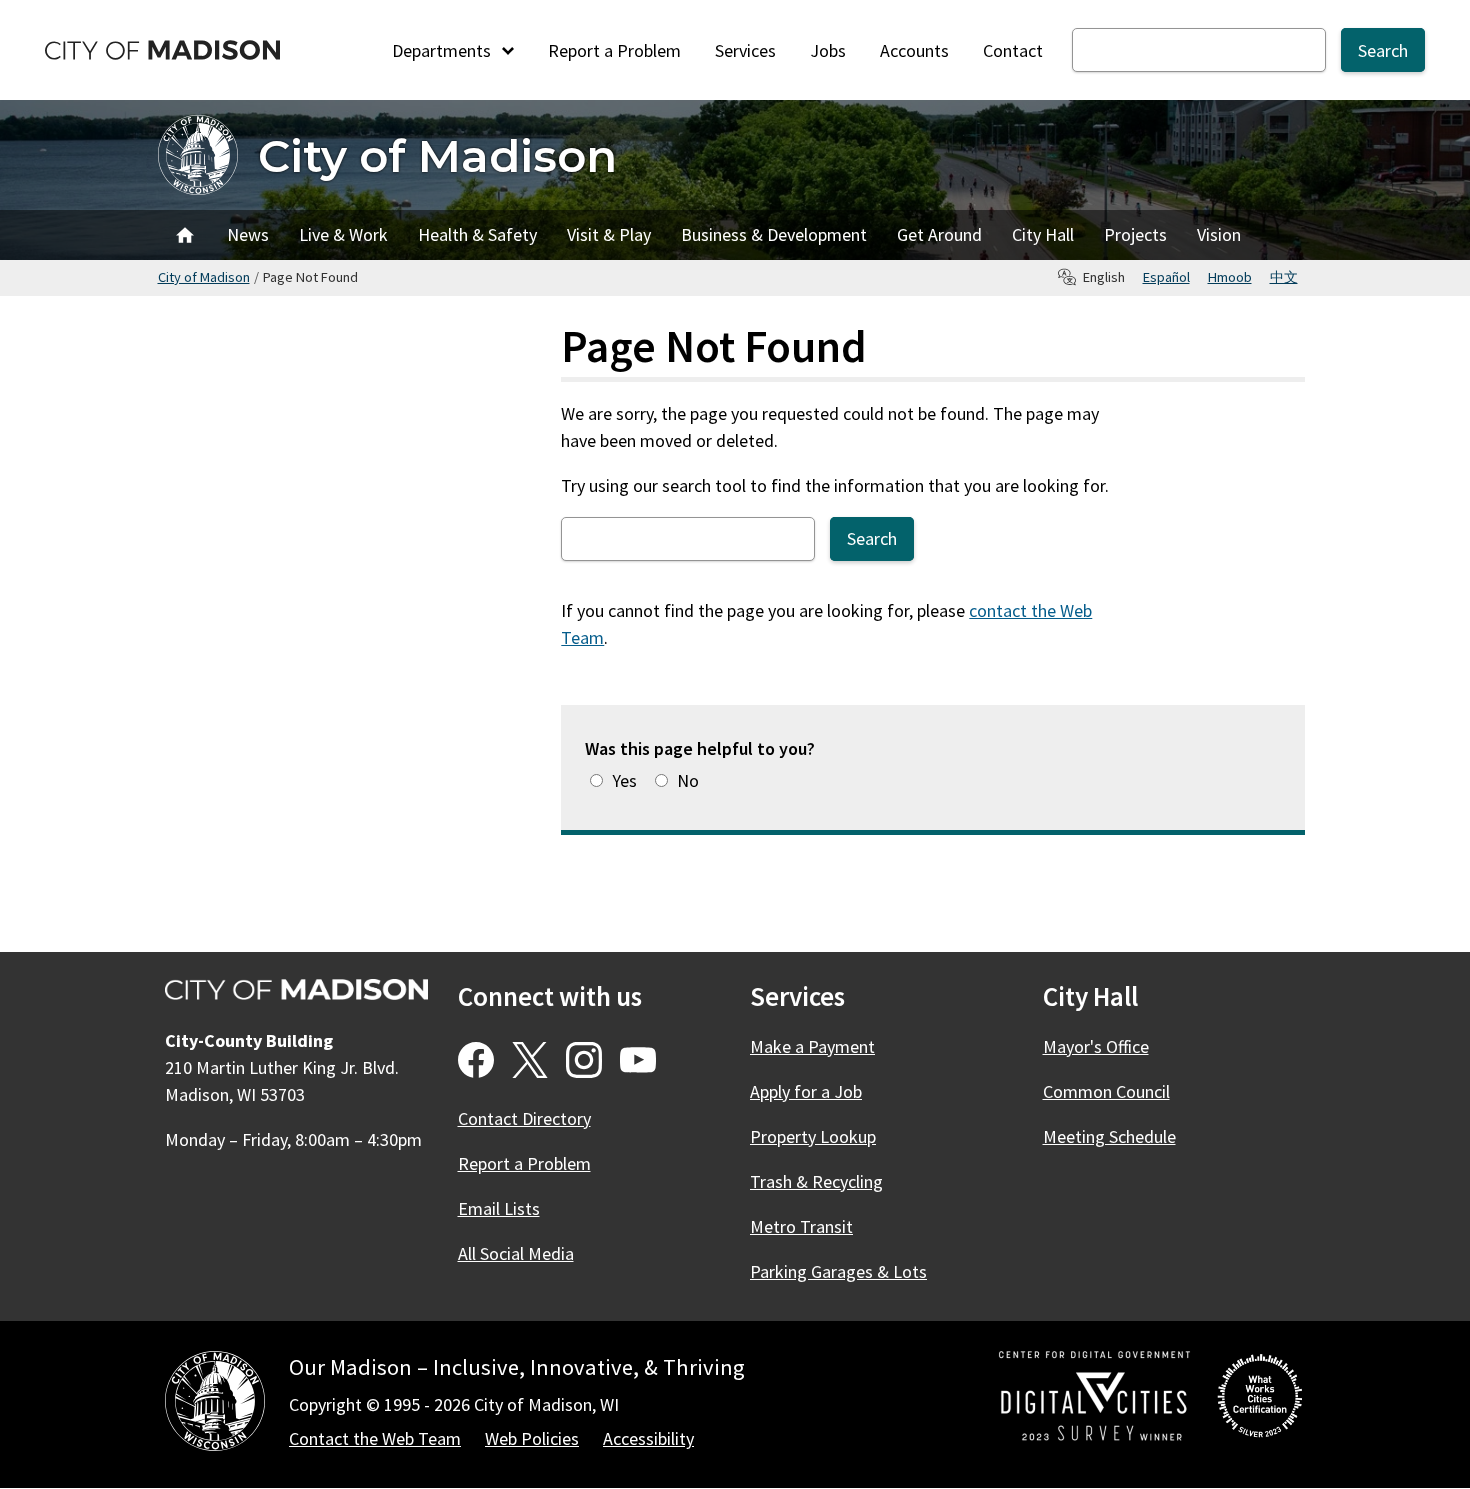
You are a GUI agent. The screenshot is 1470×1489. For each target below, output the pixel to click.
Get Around (939, 234)
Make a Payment (812, 1046)
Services (745, 50)
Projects (1135, 234)
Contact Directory (524, 1118)
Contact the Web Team (375, 1438)
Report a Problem (614, 50)
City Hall (1043, 234)
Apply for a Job (806, 1091)
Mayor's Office (1096, 1046)
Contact (1013, 50)
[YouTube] (638, 1060)
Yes (624, 780)
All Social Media (516, 1253)
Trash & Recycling (816, 1181)
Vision (1219, 234)
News (248, 234)
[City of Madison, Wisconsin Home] (215, 1404)
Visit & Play (609, 234)
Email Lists (499, 1208)
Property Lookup (813, 1136)
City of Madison (437, 155)
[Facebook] (476, 1060)
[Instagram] (584, 1060)
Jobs (828, 50)
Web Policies (532, 1438)
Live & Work (343, 234)
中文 (1284, 277)
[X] (530, 1060)
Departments (443, 50)
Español (1166, 277)
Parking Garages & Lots (838, 1271)
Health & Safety (477, 234)
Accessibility (648, 1438)
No (688, 780)
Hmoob (1230, 277)
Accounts (914, 50)
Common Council (1106, 1091)
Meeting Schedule (1109, 1136)
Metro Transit (801, 1226)
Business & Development (774, 234)
